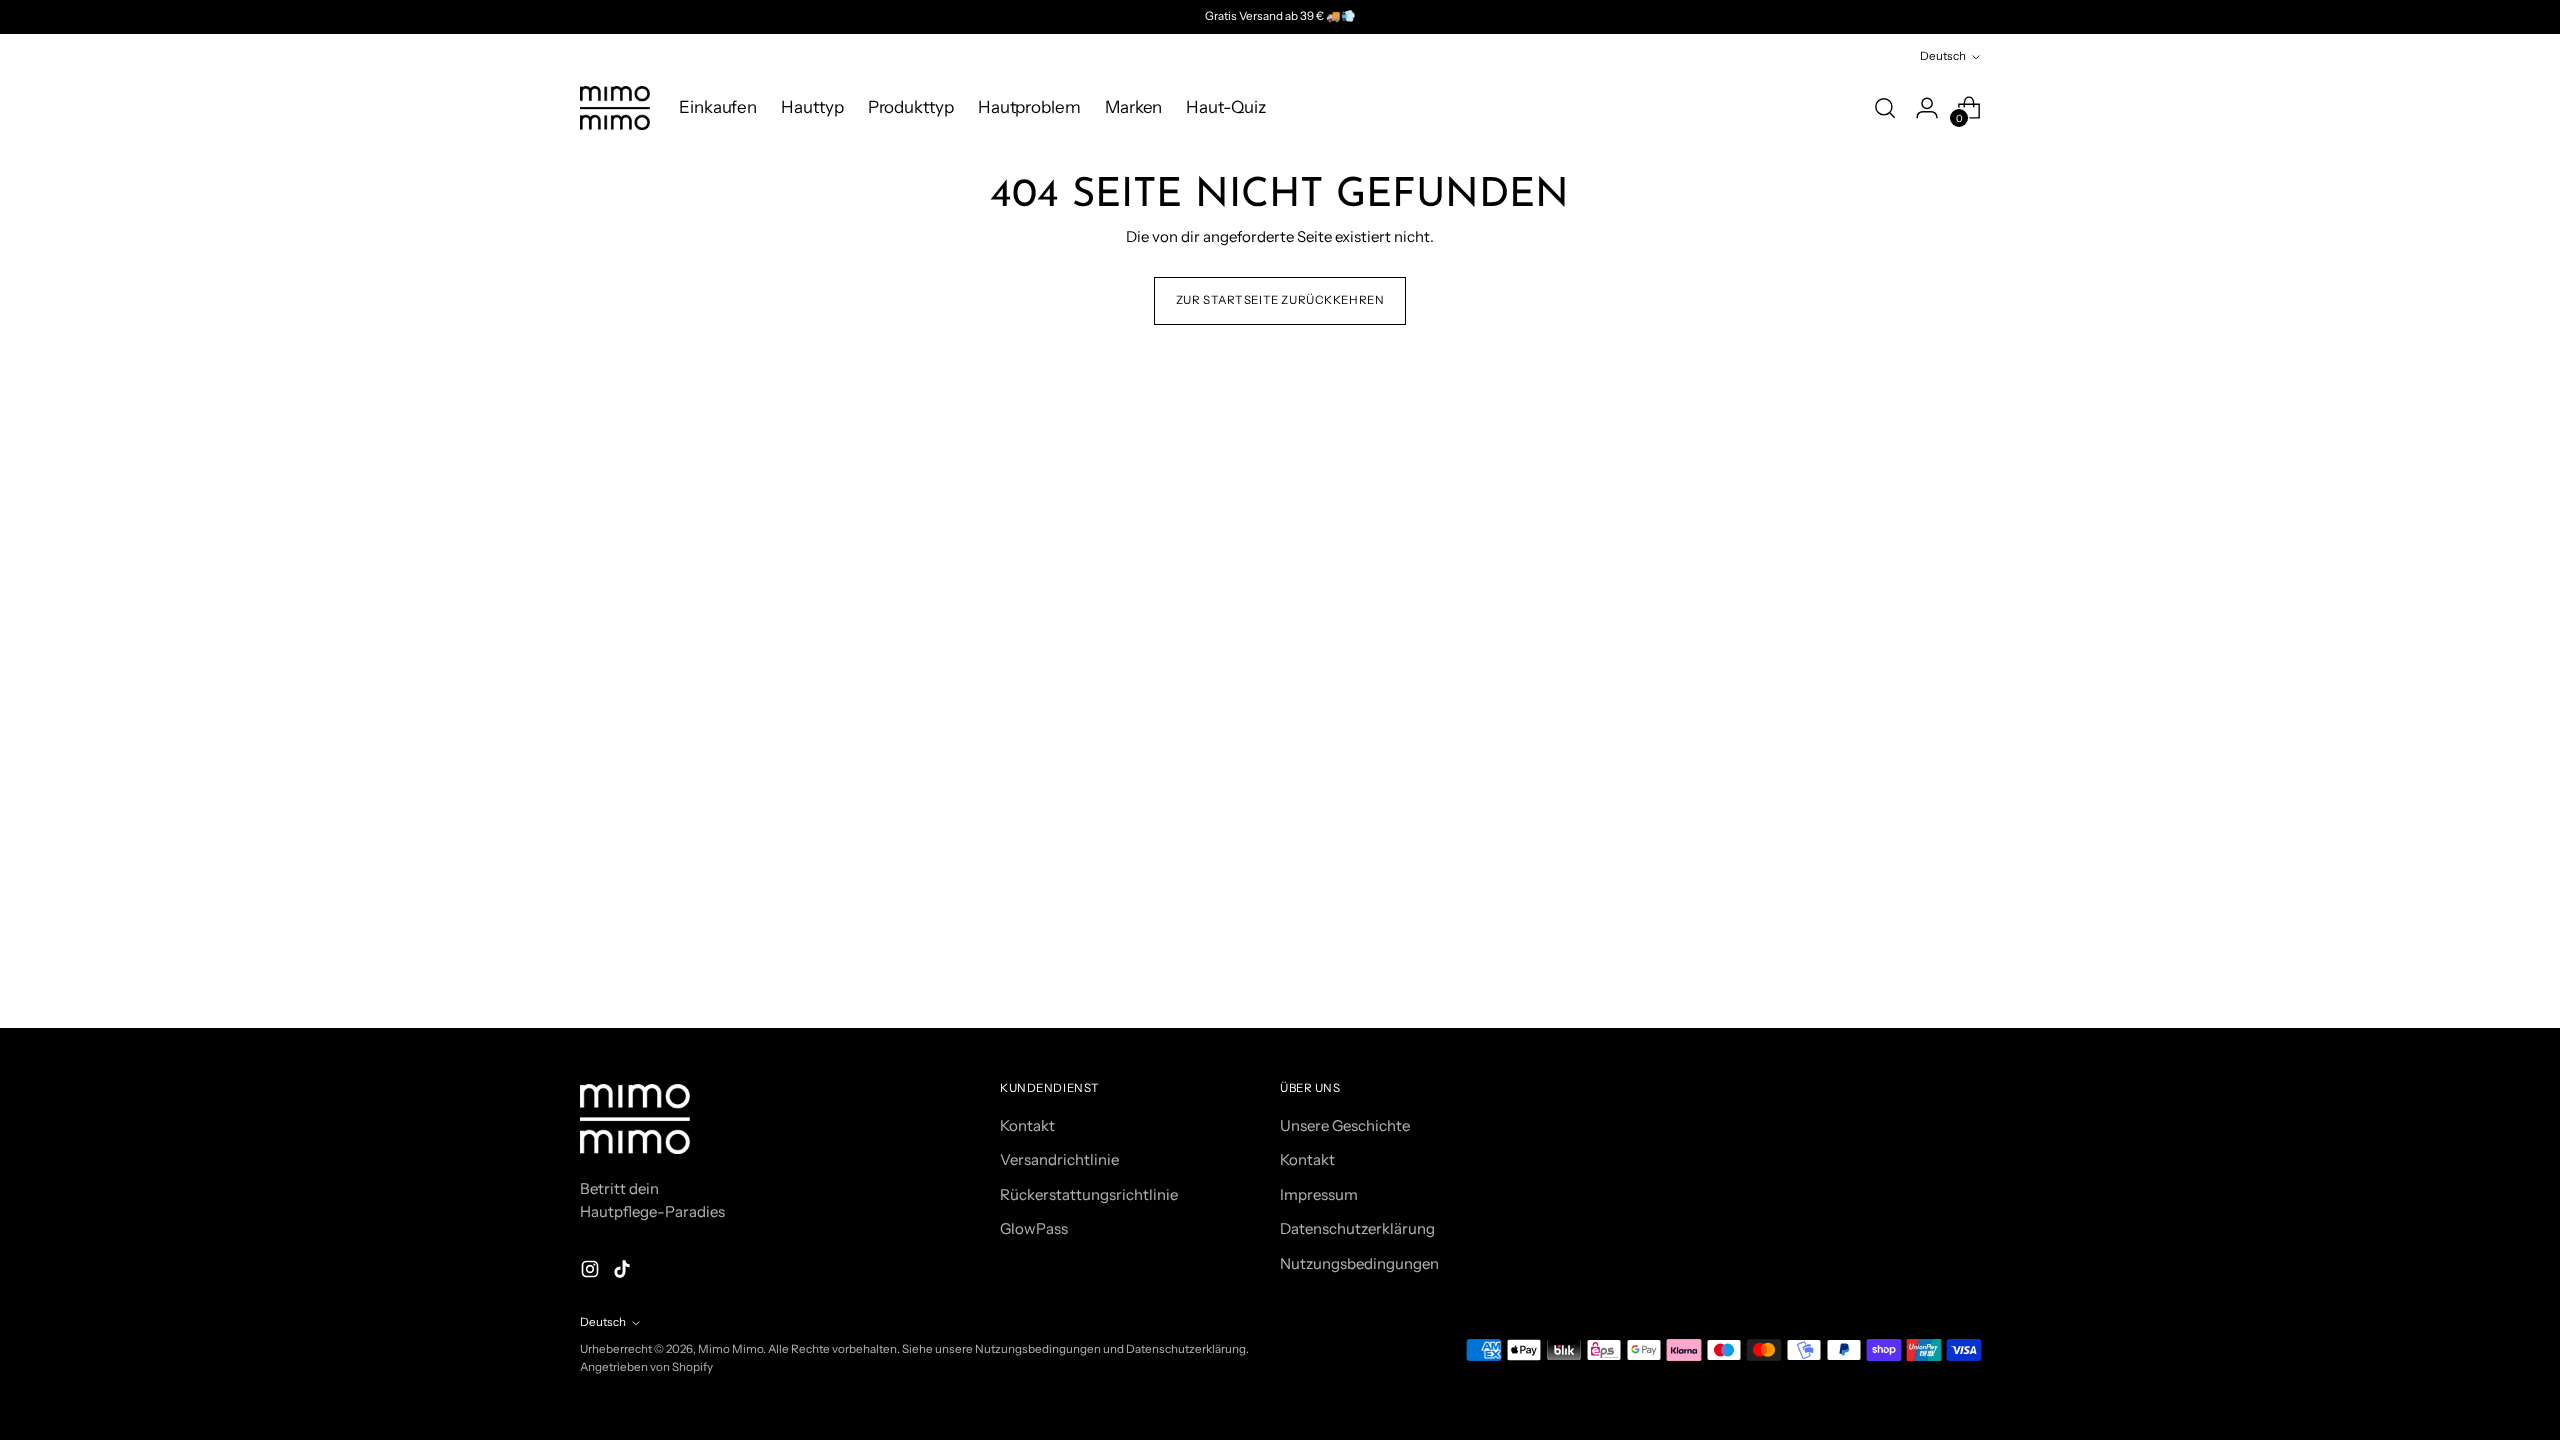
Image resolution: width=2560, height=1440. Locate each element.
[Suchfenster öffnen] (1885, 108)
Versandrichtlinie (1059, 1159)
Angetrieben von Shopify (646, 1367)
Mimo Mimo (730, 1349)
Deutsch (1943, 56)
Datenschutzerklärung (1357, 1228)
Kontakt (1027, 1125)
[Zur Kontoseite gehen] (1927, 108)
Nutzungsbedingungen (1359, 1263)
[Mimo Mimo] (615, 108)
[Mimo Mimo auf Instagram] (592, 1272)
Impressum (1319, 1194)
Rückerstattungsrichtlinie (1089, 1194)
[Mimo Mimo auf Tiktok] (624, 1272)
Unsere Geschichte (1345, 1125)
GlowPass (1034, 1228)
